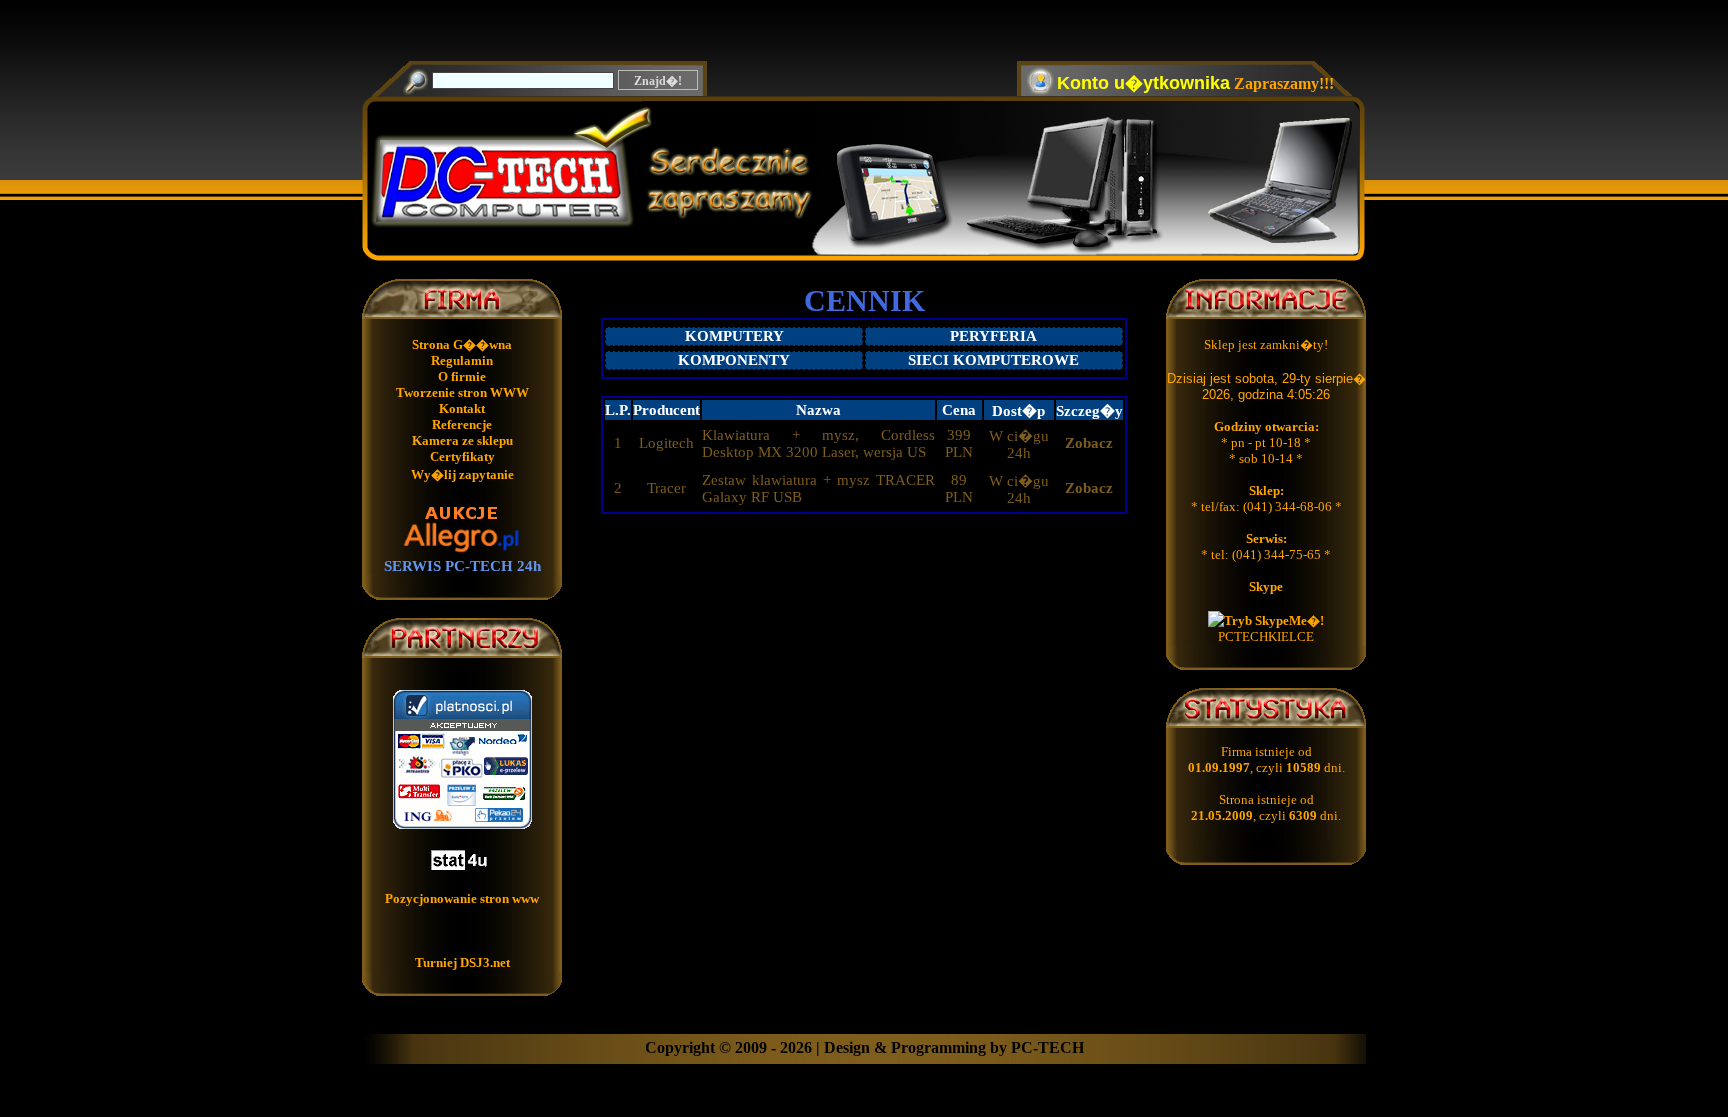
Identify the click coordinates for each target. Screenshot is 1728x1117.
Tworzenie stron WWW (462, 392)
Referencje (462, 424)
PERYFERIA (993, 336)
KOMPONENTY (734, 360)
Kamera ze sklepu (462, 440)
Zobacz (1089, 443)
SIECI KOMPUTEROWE (993, 360)
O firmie (462, 376)
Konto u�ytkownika (1143, 83)
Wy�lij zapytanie (462, 474)
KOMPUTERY (734, 336)
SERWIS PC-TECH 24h (462, 566)
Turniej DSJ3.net (462, 962)
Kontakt (462, 408)
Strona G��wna (462, 344)
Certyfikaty (462, 456)
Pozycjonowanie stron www (462, 898)
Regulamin (462, 360)
